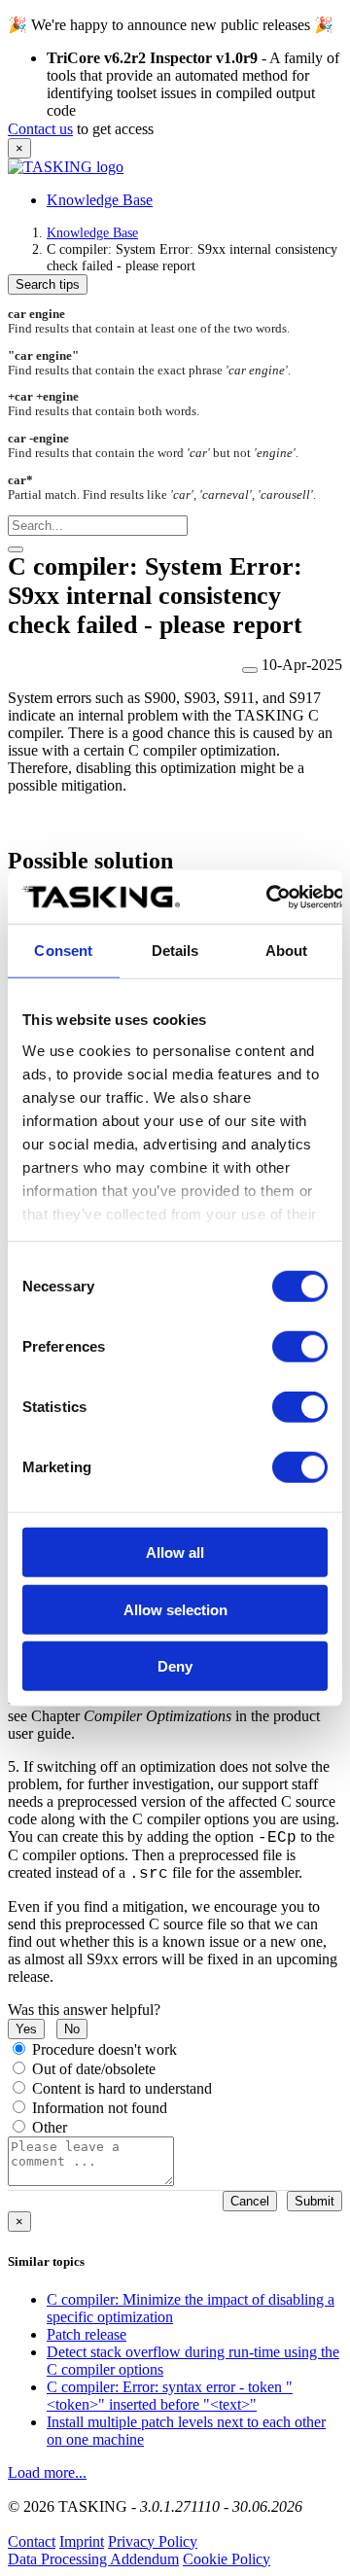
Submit (315, 2201)
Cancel (250, 2201)
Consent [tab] (63, 951)
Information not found (100, 2108)
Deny (175, 1666)
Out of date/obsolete (94, 2069)
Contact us (40, 129)
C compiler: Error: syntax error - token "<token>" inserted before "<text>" (170, 2396)
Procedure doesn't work (105, 2049)
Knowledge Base (100, 200)
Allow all (175, 1553)
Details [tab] (175, 951)
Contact (32, 2541)
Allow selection (175, 1609)
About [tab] (287, 951)
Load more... (47, 2472)
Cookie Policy (227, 2559)
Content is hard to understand (122, 2088)
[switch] (300, 1347)
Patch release (87, 2334)
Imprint (82, 2541)
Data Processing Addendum (93, 2559)
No (72, 2029)
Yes (26, 2029)
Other (50, 2127)
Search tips (48, 284)
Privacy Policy (153, 2541)
